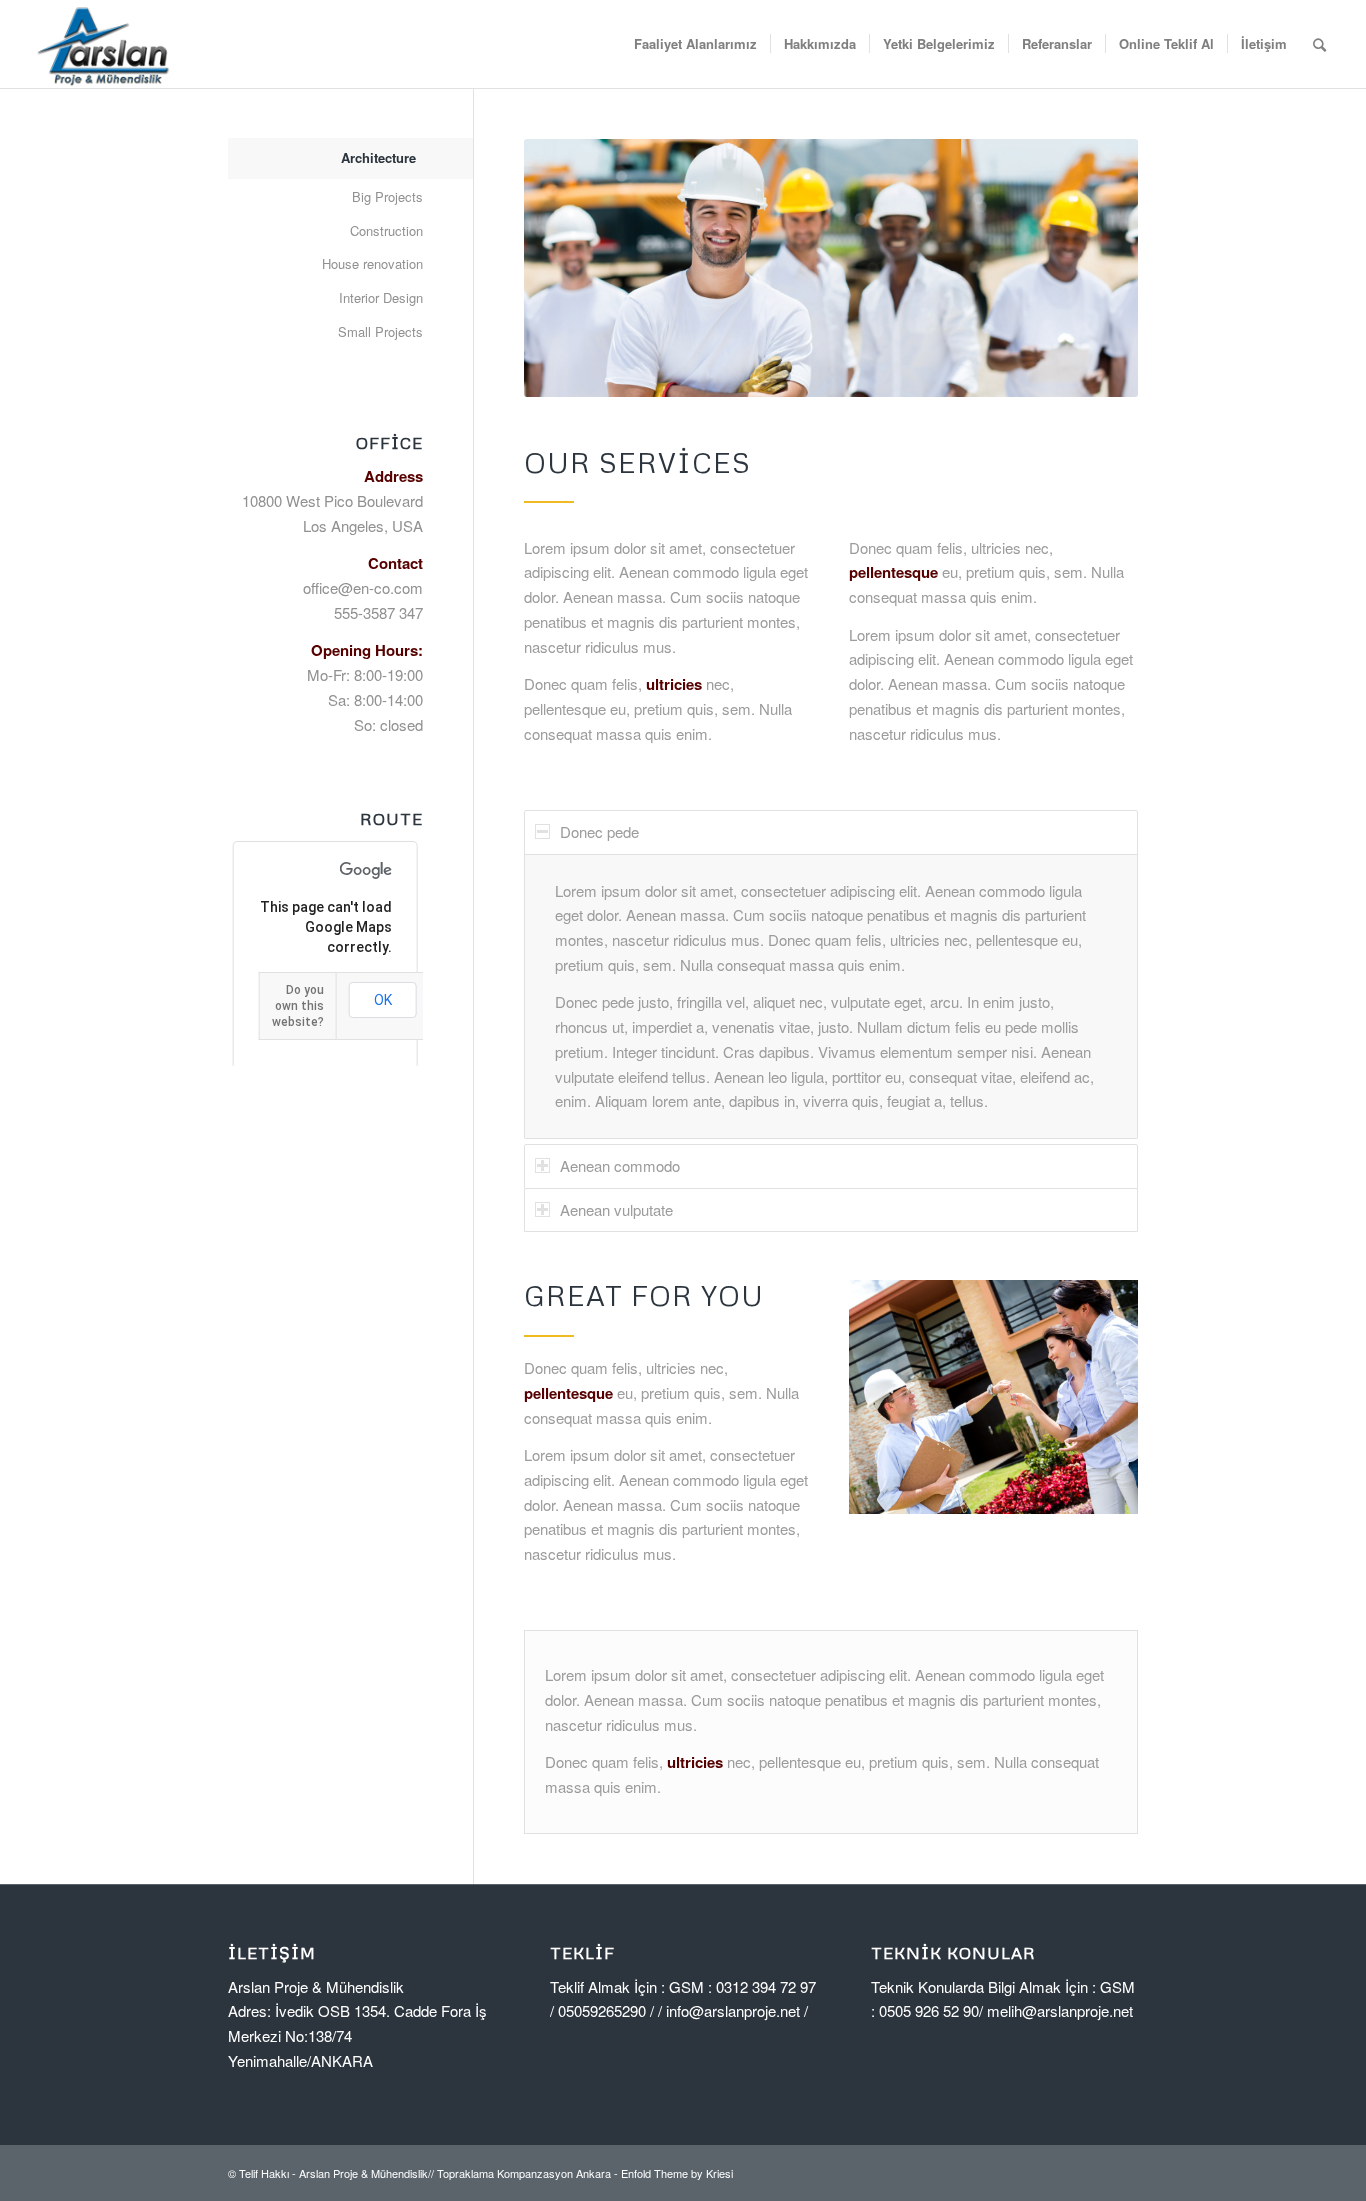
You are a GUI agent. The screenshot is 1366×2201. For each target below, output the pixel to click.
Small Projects (380, 331)
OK (383, 1000)
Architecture (378, 157)
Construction (386, 230)
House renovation (372, 263)
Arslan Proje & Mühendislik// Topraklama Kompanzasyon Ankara (455, 2173)
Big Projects (387, 196)
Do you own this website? (298, 1006)
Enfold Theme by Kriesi (677, 2173)
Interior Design (381, 297)
